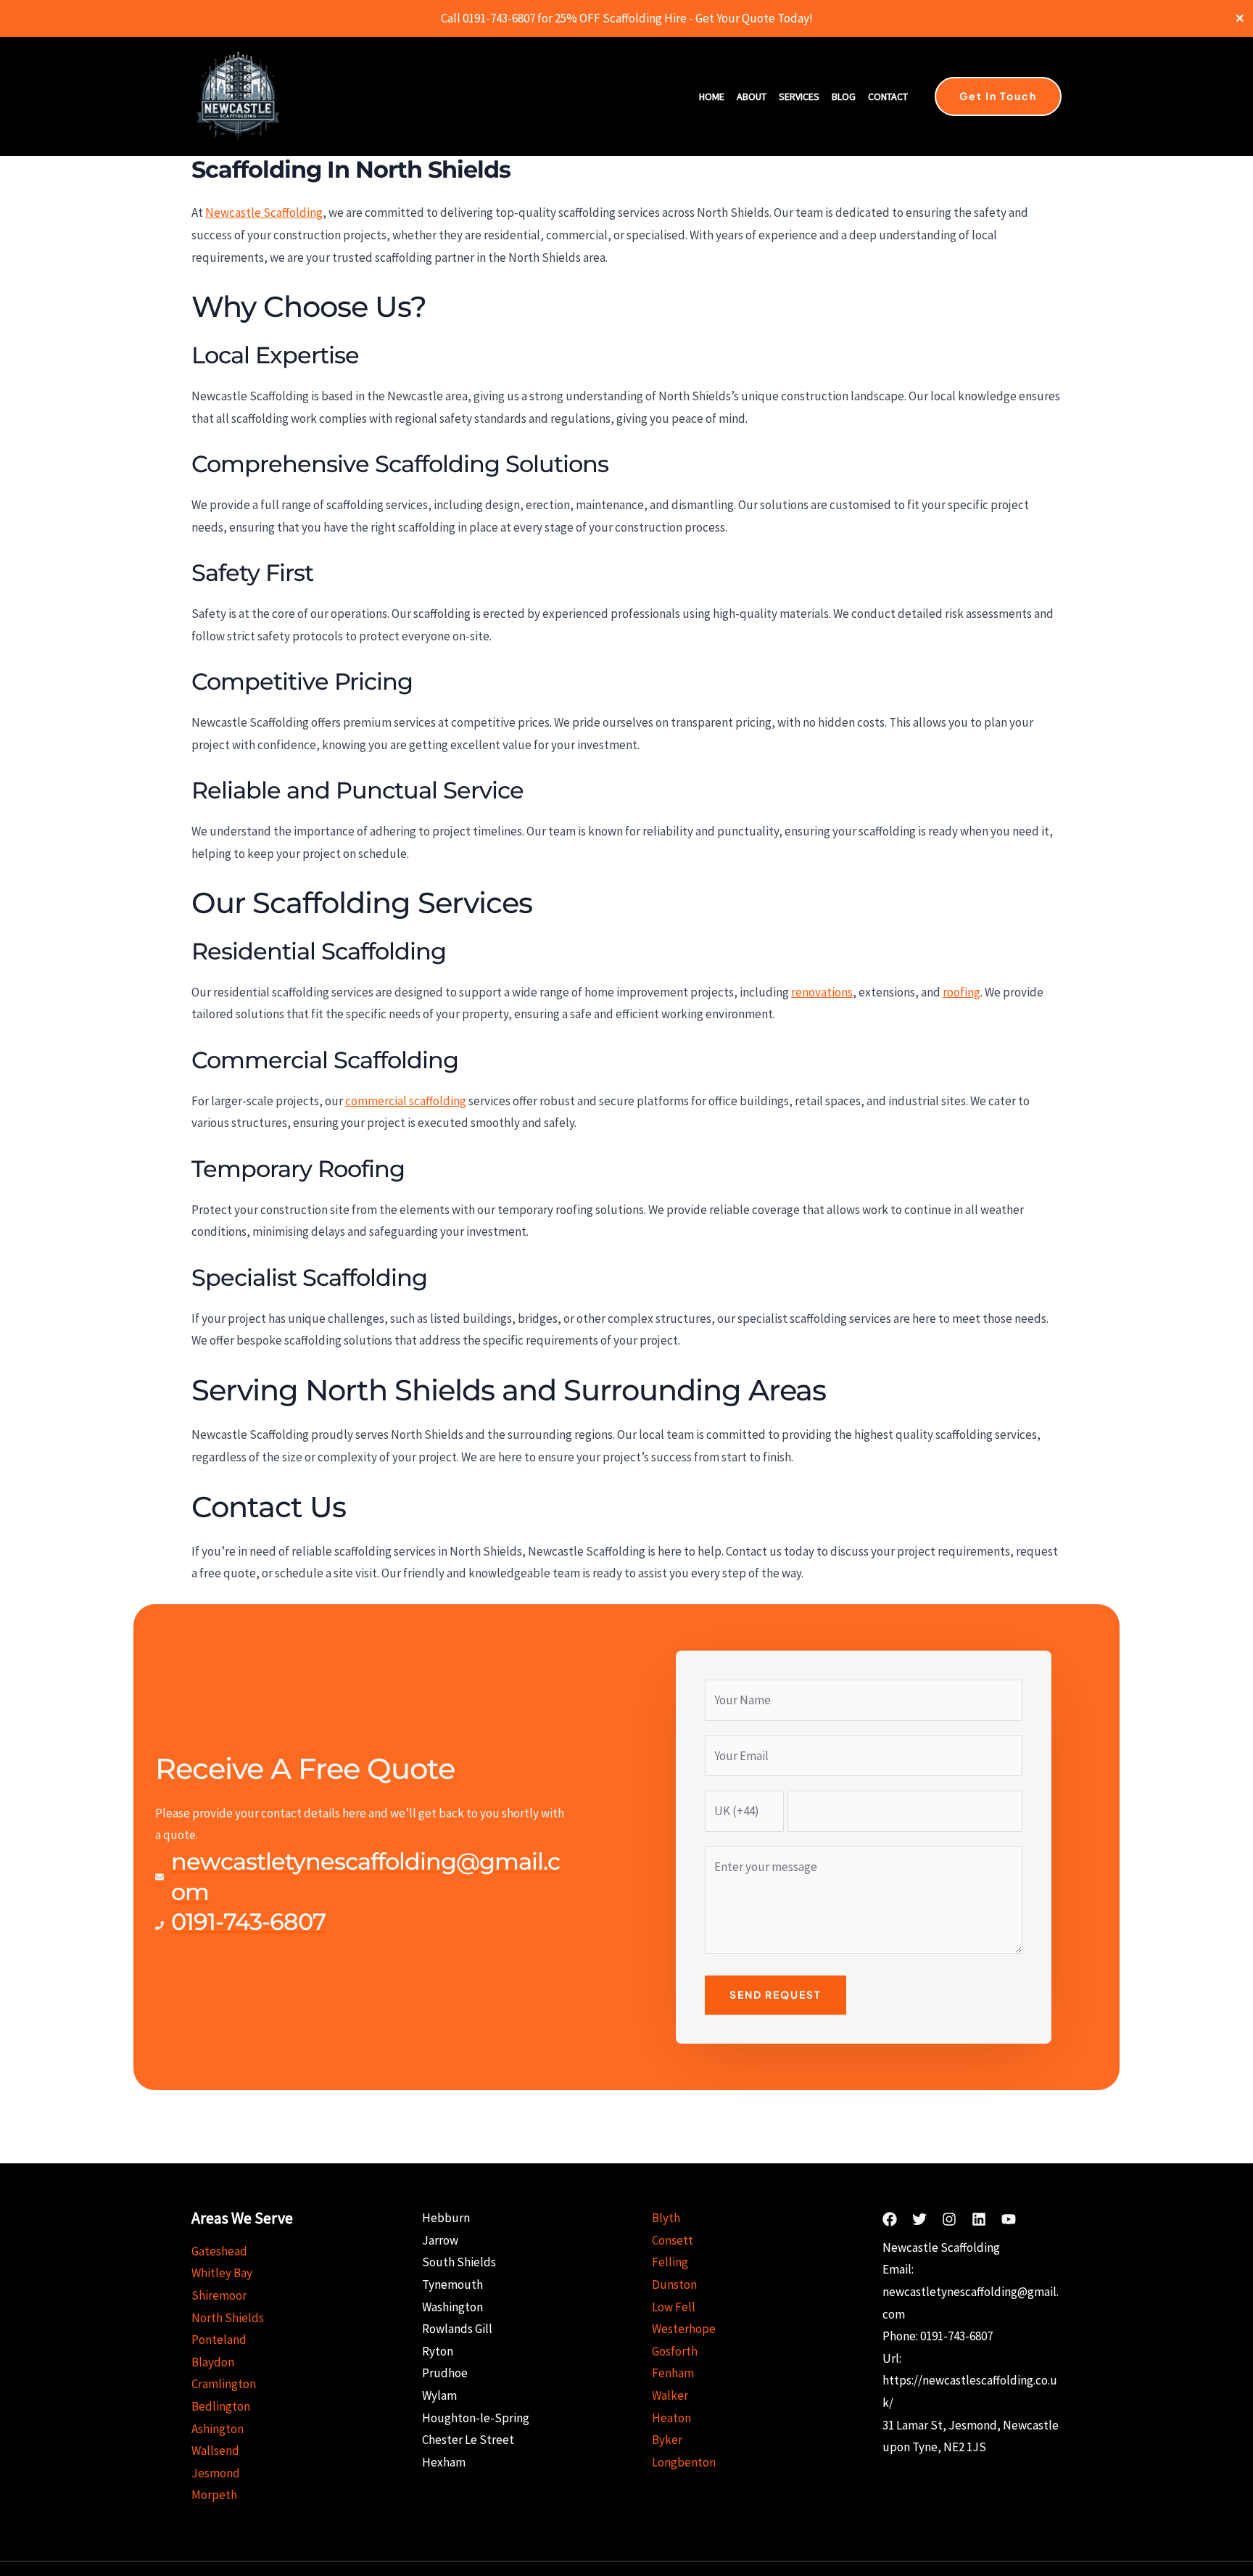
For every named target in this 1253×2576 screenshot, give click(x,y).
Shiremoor (219, 2295)
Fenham (673, 2373)
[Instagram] (949, 2219)
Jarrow (440, 2240)
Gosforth (675, 2351)
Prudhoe (445, 2373)
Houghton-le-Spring (476, 2418)
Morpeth (214, 2495)
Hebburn (446, 2218)
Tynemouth (452, 2284)
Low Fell (674, 2307)
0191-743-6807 (956, 2336)
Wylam (439, 2395)
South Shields (459, 2262)
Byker (667, 2440)
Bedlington (221, 2406)
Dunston (674, 2284)
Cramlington (224, 2384)
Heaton (671, 2418)
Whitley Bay (222, 2273)
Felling (670, 2262)
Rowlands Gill (457, 2329)
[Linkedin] (979, 2219)
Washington (452, 2307)
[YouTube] (1009, 2219)
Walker (670, 2395)
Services (799, 96)
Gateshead (219, 2251)
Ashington (218, 2429)
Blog (844, 96)
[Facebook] (890, 2219)
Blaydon (213, 2362)
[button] (998, 96)
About (752, 96)
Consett (673, 2240)
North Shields (228, 2318)
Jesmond (216, 2473)
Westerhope (684, 2329)
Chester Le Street (468, 2440)
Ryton (438, 2351)
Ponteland (219, 2340)
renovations (822, 992)
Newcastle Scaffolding (264, 212)
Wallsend (215, 2451)
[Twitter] (919, 2219)
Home (712, 96)
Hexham (444, 2462)
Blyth (666, 2218)
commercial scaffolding (406, 1101)
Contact (888, 96)
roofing (962, 992)
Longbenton (684, 2462)
